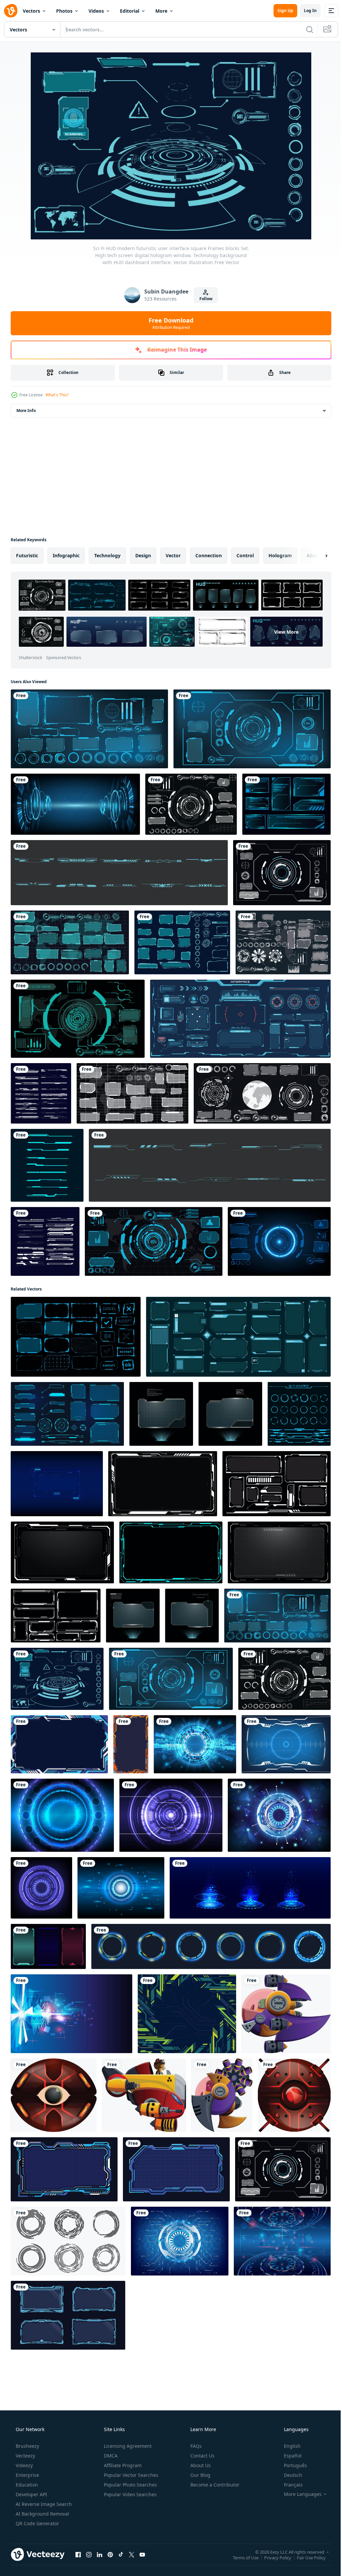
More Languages (298, 2494)
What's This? (57, 395)
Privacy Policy (273, 2557)
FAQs (195, 2446)
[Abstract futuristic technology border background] (187, 2014)
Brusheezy (27, 2446)
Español (288, 2456)
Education (26, 2485)
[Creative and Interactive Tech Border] (41, 1093)
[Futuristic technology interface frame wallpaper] (131, 1744)
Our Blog (200, 2475)
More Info (26, 411)
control (245, 555)
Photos (64, 11)
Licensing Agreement (127, 2446)
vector (173, 555)
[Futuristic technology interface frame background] (59, 1744)
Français (289, 2485)
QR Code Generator (37, 2523)
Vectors (31, 11)
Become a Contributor (214, 2485)
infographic (66, 555)
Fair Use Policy (306, 2557)
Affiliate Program (122, 2465)
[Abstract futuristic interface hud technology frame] (64, 2169)
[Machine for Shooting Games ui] (286, 2014)
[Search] (305, 29)
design (143, 555)
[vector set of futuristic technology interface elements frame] (47, 1165)
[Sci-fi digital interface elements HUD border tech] (210, 1165)
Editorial (130, 11)
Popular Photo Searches (130, 2485)
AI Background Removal (42, 2514)
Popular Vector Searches (130, 2475)
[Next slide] (316, 556)
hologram (280, 555)
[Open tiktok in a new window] (121, 2554)
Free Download (169, 323)
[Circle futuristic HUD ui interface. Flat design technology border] (68, 2241)
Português (291, 2465)
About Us (200, 2465)
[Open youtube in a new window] (142, 2554)
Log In (305, 11)
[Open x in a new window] (132, 2554)
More (161, 11)
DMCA (110, 2456)
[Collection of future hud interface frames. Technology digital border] (48, 1946)
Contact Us (202, 2456)
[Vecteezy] (11, 11)
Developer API (31, 2494)
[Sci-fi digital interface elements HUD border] (119, 873)
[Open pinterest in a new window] (110, 2554)
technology (107, 555)
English (288, 2446)
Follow (203, 299)
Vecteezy (25, 2456)
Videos (96, 11)
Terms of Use (241, 2557)
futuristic (27, 555)
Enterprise (27, 2475)
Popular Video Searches (130, 2494)
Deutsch (289, 2475)
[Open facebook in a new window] (78, 2554)
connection (209, 555)
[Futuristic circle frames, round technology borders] (211, 1946)
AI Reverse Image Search (43, 2504)
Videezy (24, 2465)
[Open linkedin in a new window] (100, 2554)
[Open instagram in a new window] (89, 2554)
